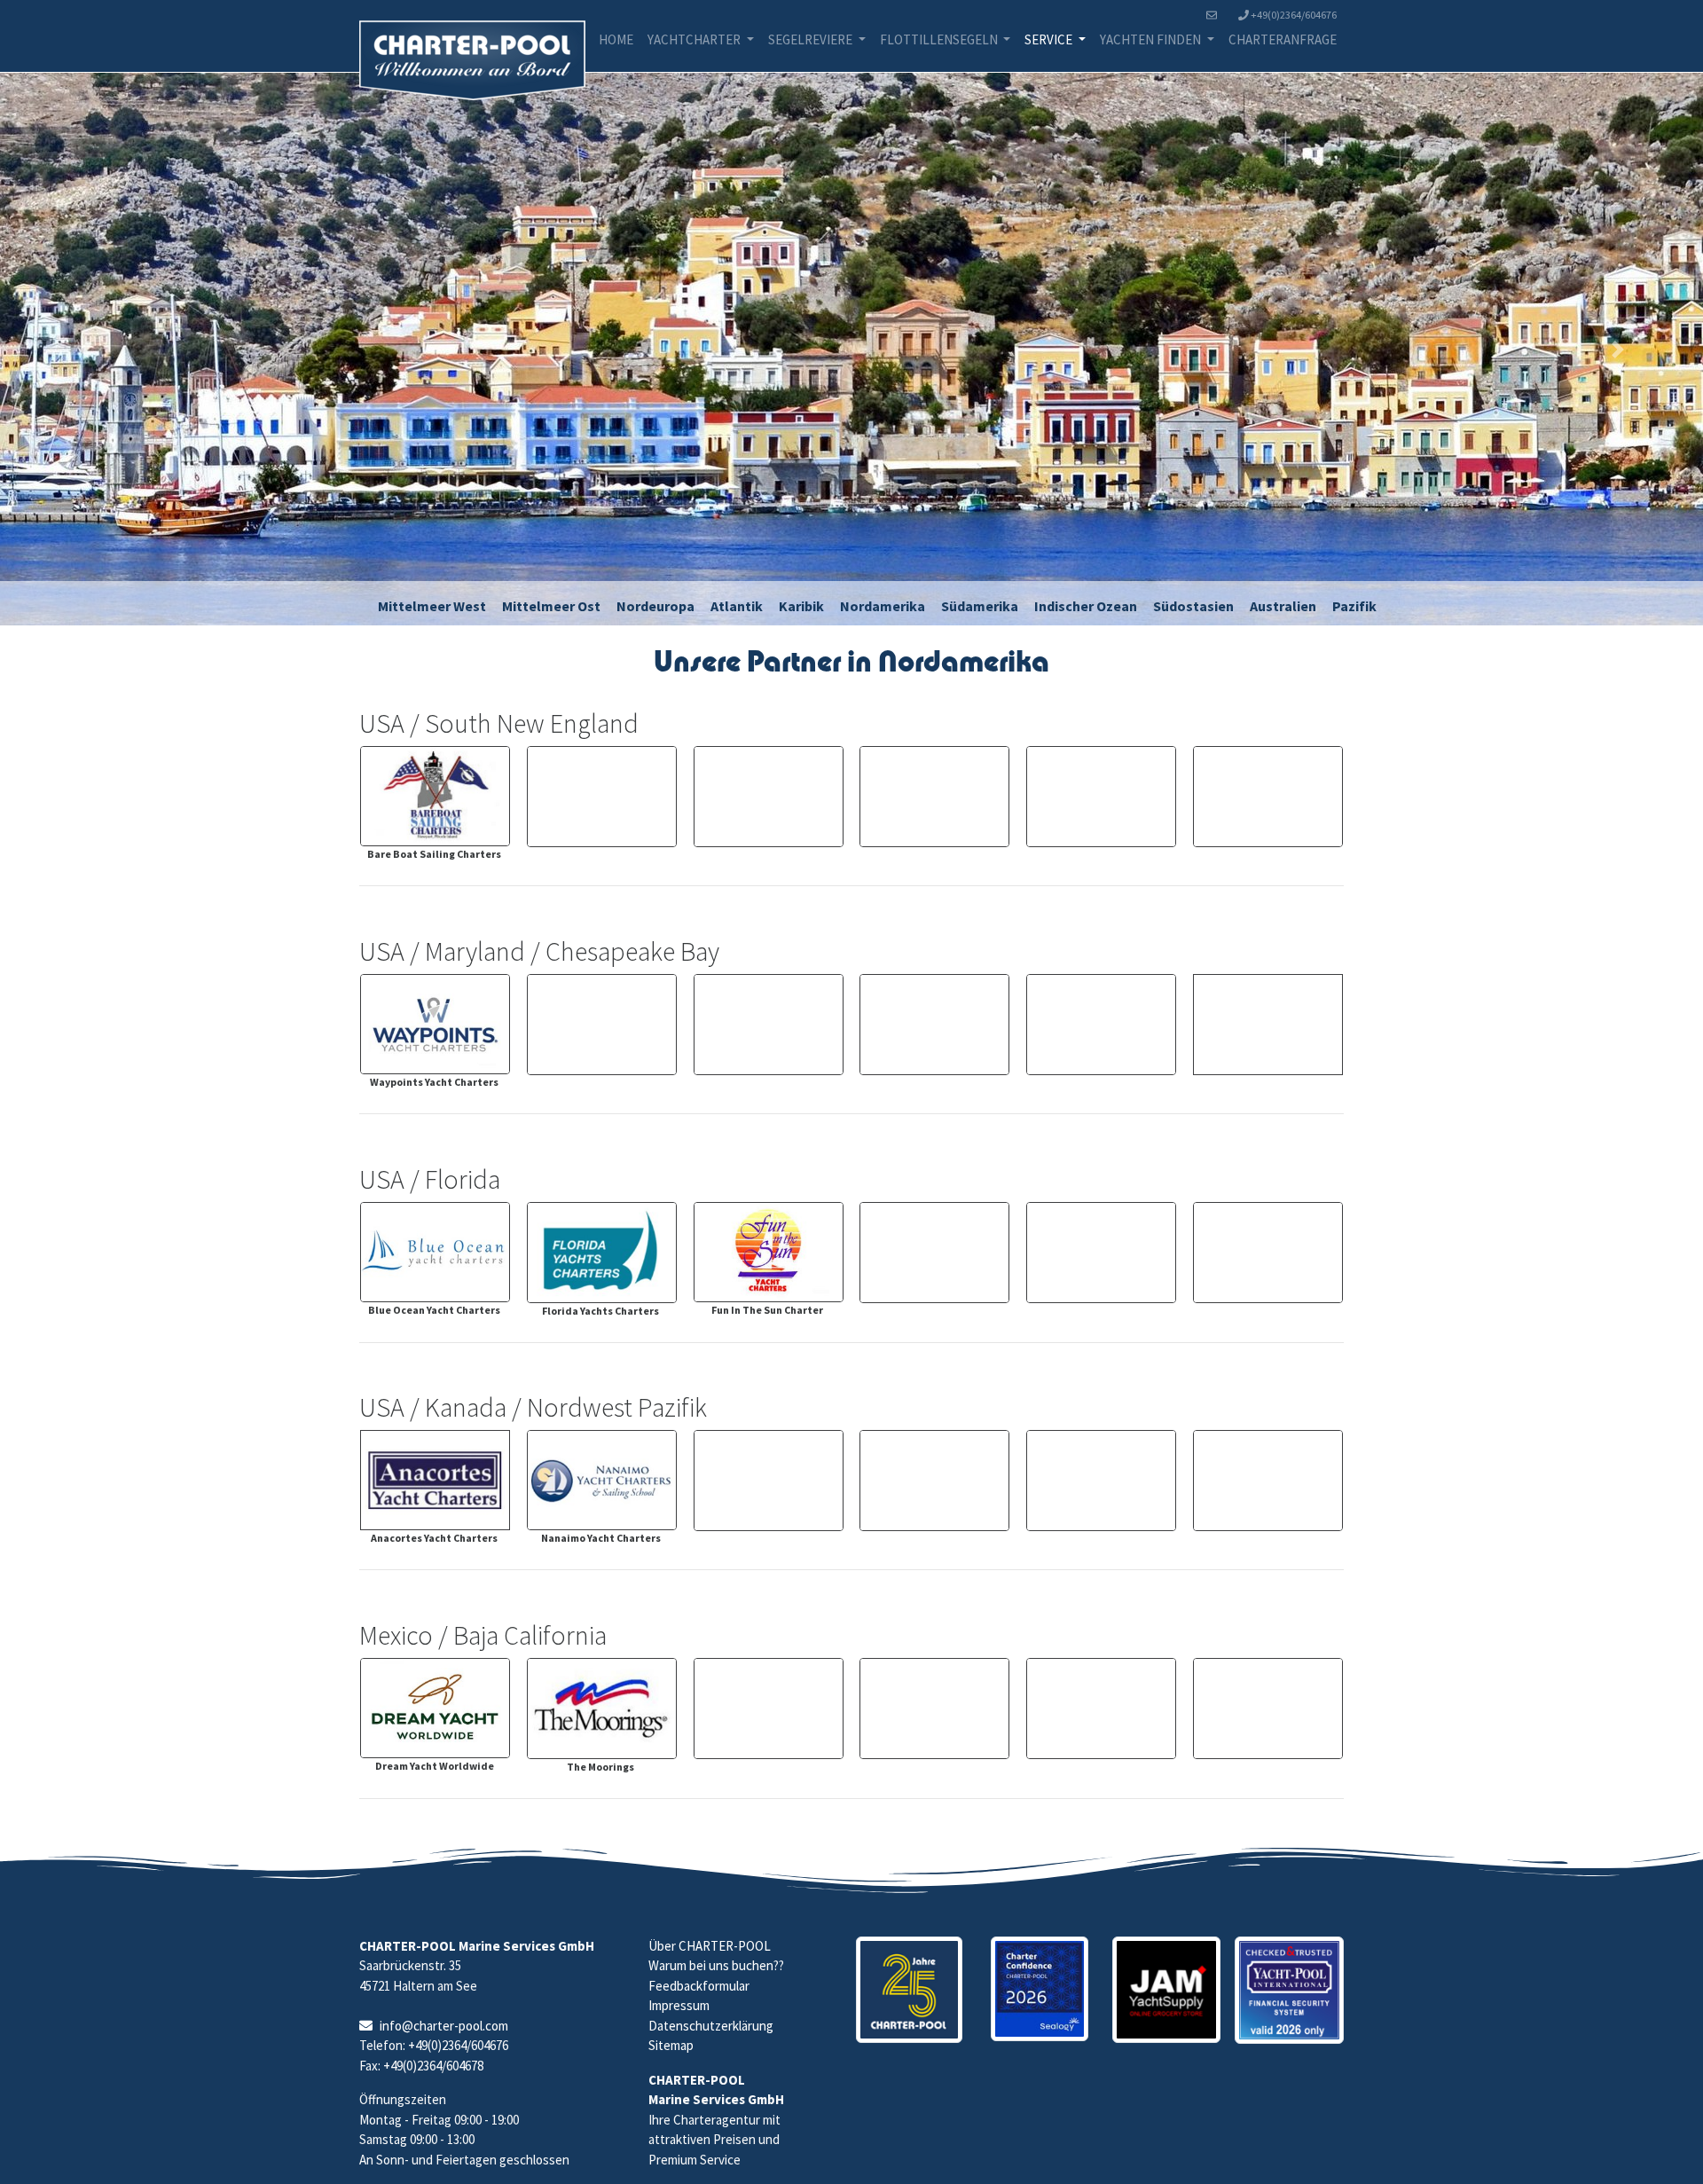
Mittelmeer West (432, 606)
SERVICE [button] (1050, 39)
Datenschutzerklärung (711, 2026)
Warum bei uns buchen (711, 1965)
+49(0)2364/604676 (1293, 15)
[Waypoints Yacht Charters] (435, 1024)
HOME (616, 39)
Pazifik (1354, 606)
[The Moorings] (602, 1709)
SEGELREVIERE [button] (812, 39)
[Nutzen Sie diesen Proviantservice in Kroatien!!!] (1167, 1990)
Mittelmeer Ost (551, 606)
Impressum (679, 2005)
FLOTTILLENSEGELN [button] (940, 39)
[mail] (1215, 15)
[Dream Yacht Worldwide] (435, 1708)
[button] (85, 349)
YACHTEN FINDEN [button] (1152, 39)
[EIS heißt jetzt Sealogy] (1040, 1989)
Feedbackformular (699, 1986)
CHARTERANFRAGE (1283, 39)
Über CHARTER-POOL (710, 1946)
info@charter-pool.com (444, 2026)
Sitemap (671, 2045)
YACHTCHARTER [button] (695, 39)
